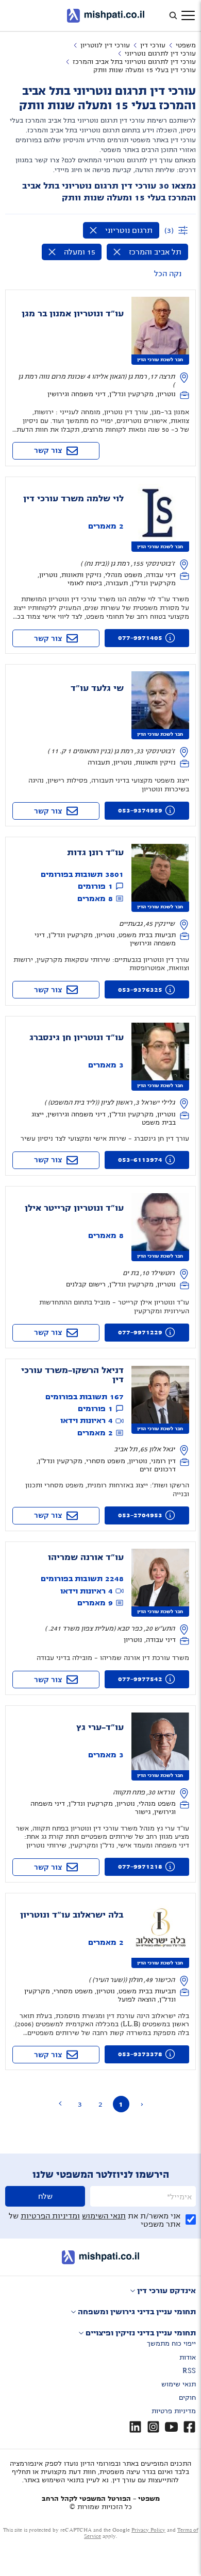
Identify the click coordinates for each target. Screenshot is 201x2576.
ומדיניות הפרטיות (50, 2216)
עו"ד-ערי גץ (100, 1727)
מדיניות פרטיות (174, 2411)
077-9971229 (140, 1332)
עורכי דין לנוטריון (105, 45)
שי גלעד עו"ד (97, 688)
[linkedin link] (135, 2427)
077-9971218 (140, 1867)
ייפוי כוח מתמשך (171, 2344)
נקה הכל (168, 274)
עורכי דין (153, 45)
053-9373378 (140, 2054)
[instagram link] (153, 2427)
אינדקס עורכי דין (166, 2291)
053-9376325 (140, 990)
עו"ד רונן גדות (95, 853)
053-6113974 (140, 1160)
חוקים (187, 2398)
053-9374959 (140, 810)
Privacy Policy (148, 2530)
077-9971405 (140, 638)
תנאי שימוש (179, 2384)
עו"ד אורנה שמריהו (86, 1557)
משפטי (186, 45)
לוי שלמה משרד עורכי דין (73, 499)
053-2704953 (140, 1515)
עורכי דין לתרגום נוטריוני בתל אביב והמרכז (134, 62)
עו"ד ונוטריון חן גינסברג (77, 1038)
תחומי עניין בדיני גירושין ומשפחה (137, 2312)
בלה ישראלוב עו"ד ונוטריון (72, 1915)
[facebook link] (189, 2427)
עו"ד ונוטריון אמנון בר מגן (73, 314)
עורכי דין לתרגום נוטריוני (160, 54)
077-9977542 (140, 1679)
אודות (188, 2358)
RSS (189, 2371)
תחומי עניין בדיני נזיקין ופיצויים (141, 2333)
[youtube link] (171, 2427)
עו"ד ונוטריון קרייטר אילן (74, 1208)
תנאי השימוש (104, 2216)
